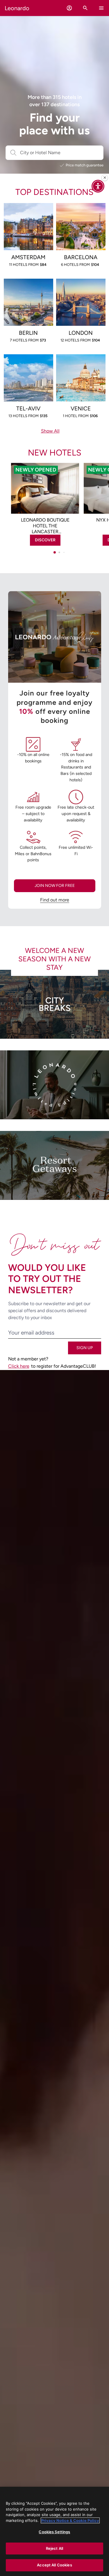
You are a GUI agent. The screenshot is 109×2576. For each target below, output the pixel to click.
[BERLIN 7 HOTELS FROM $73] (28, 288)
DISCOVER (45, 540)
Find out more (55, 900)
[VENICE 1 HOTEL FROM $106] (81, 363)
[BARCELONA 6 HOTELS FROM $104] (81, 212)
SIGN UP (85, 1348)
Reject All (54, 2548)
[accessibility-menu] (98, 186)
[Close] (105, 178)
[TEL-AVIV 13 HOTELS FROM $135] (28, 363)
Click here (19, 1366)
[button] (69, 8)
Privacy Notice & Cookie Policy (70, 2520)
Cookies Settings (54, 2532)
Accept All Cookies (54, 2565)
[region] (54, 2531)
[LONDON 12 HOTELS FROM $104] (81, 288)
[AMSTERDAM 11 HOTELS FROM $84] (28, 212)
